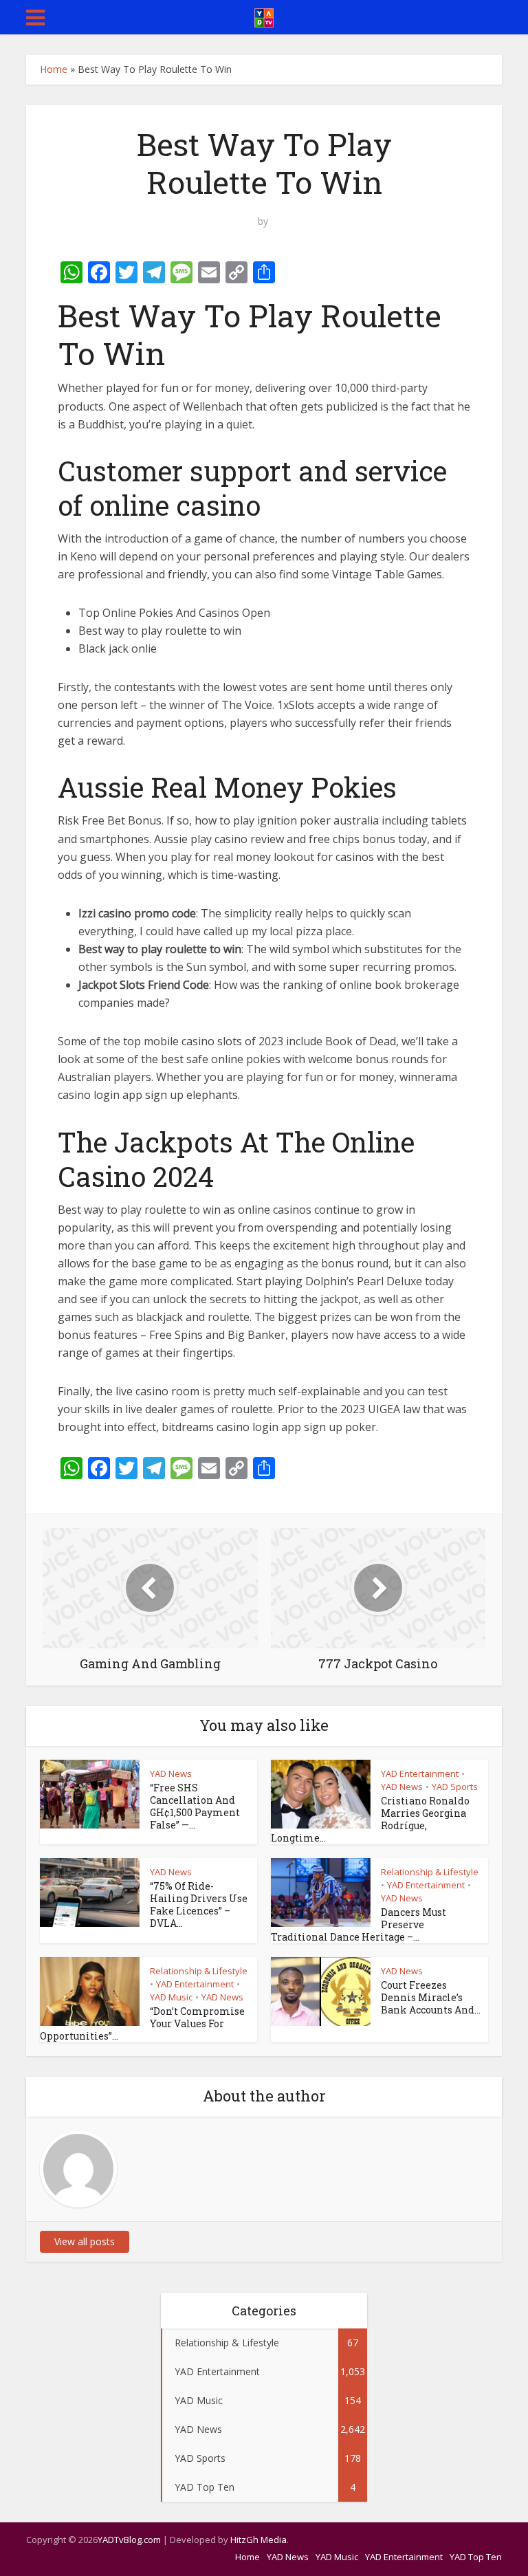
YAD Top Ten (476, 2557)
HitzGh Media (258, 2540)
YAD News (171, 1773)
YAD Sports (455, 1787)
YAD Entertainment (420, 1773)
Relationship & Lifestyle (430, 1872)
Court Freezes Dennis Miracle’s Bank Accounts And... (431, 1997)
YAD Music (171, 1997)
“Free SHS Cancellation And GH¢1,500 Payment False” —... (195, 1806)
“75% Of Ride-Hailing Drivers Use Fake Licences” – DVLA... (199, 1904)
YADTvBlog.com (129, 2540)
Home (54, 69)
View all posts (85, 2241)
